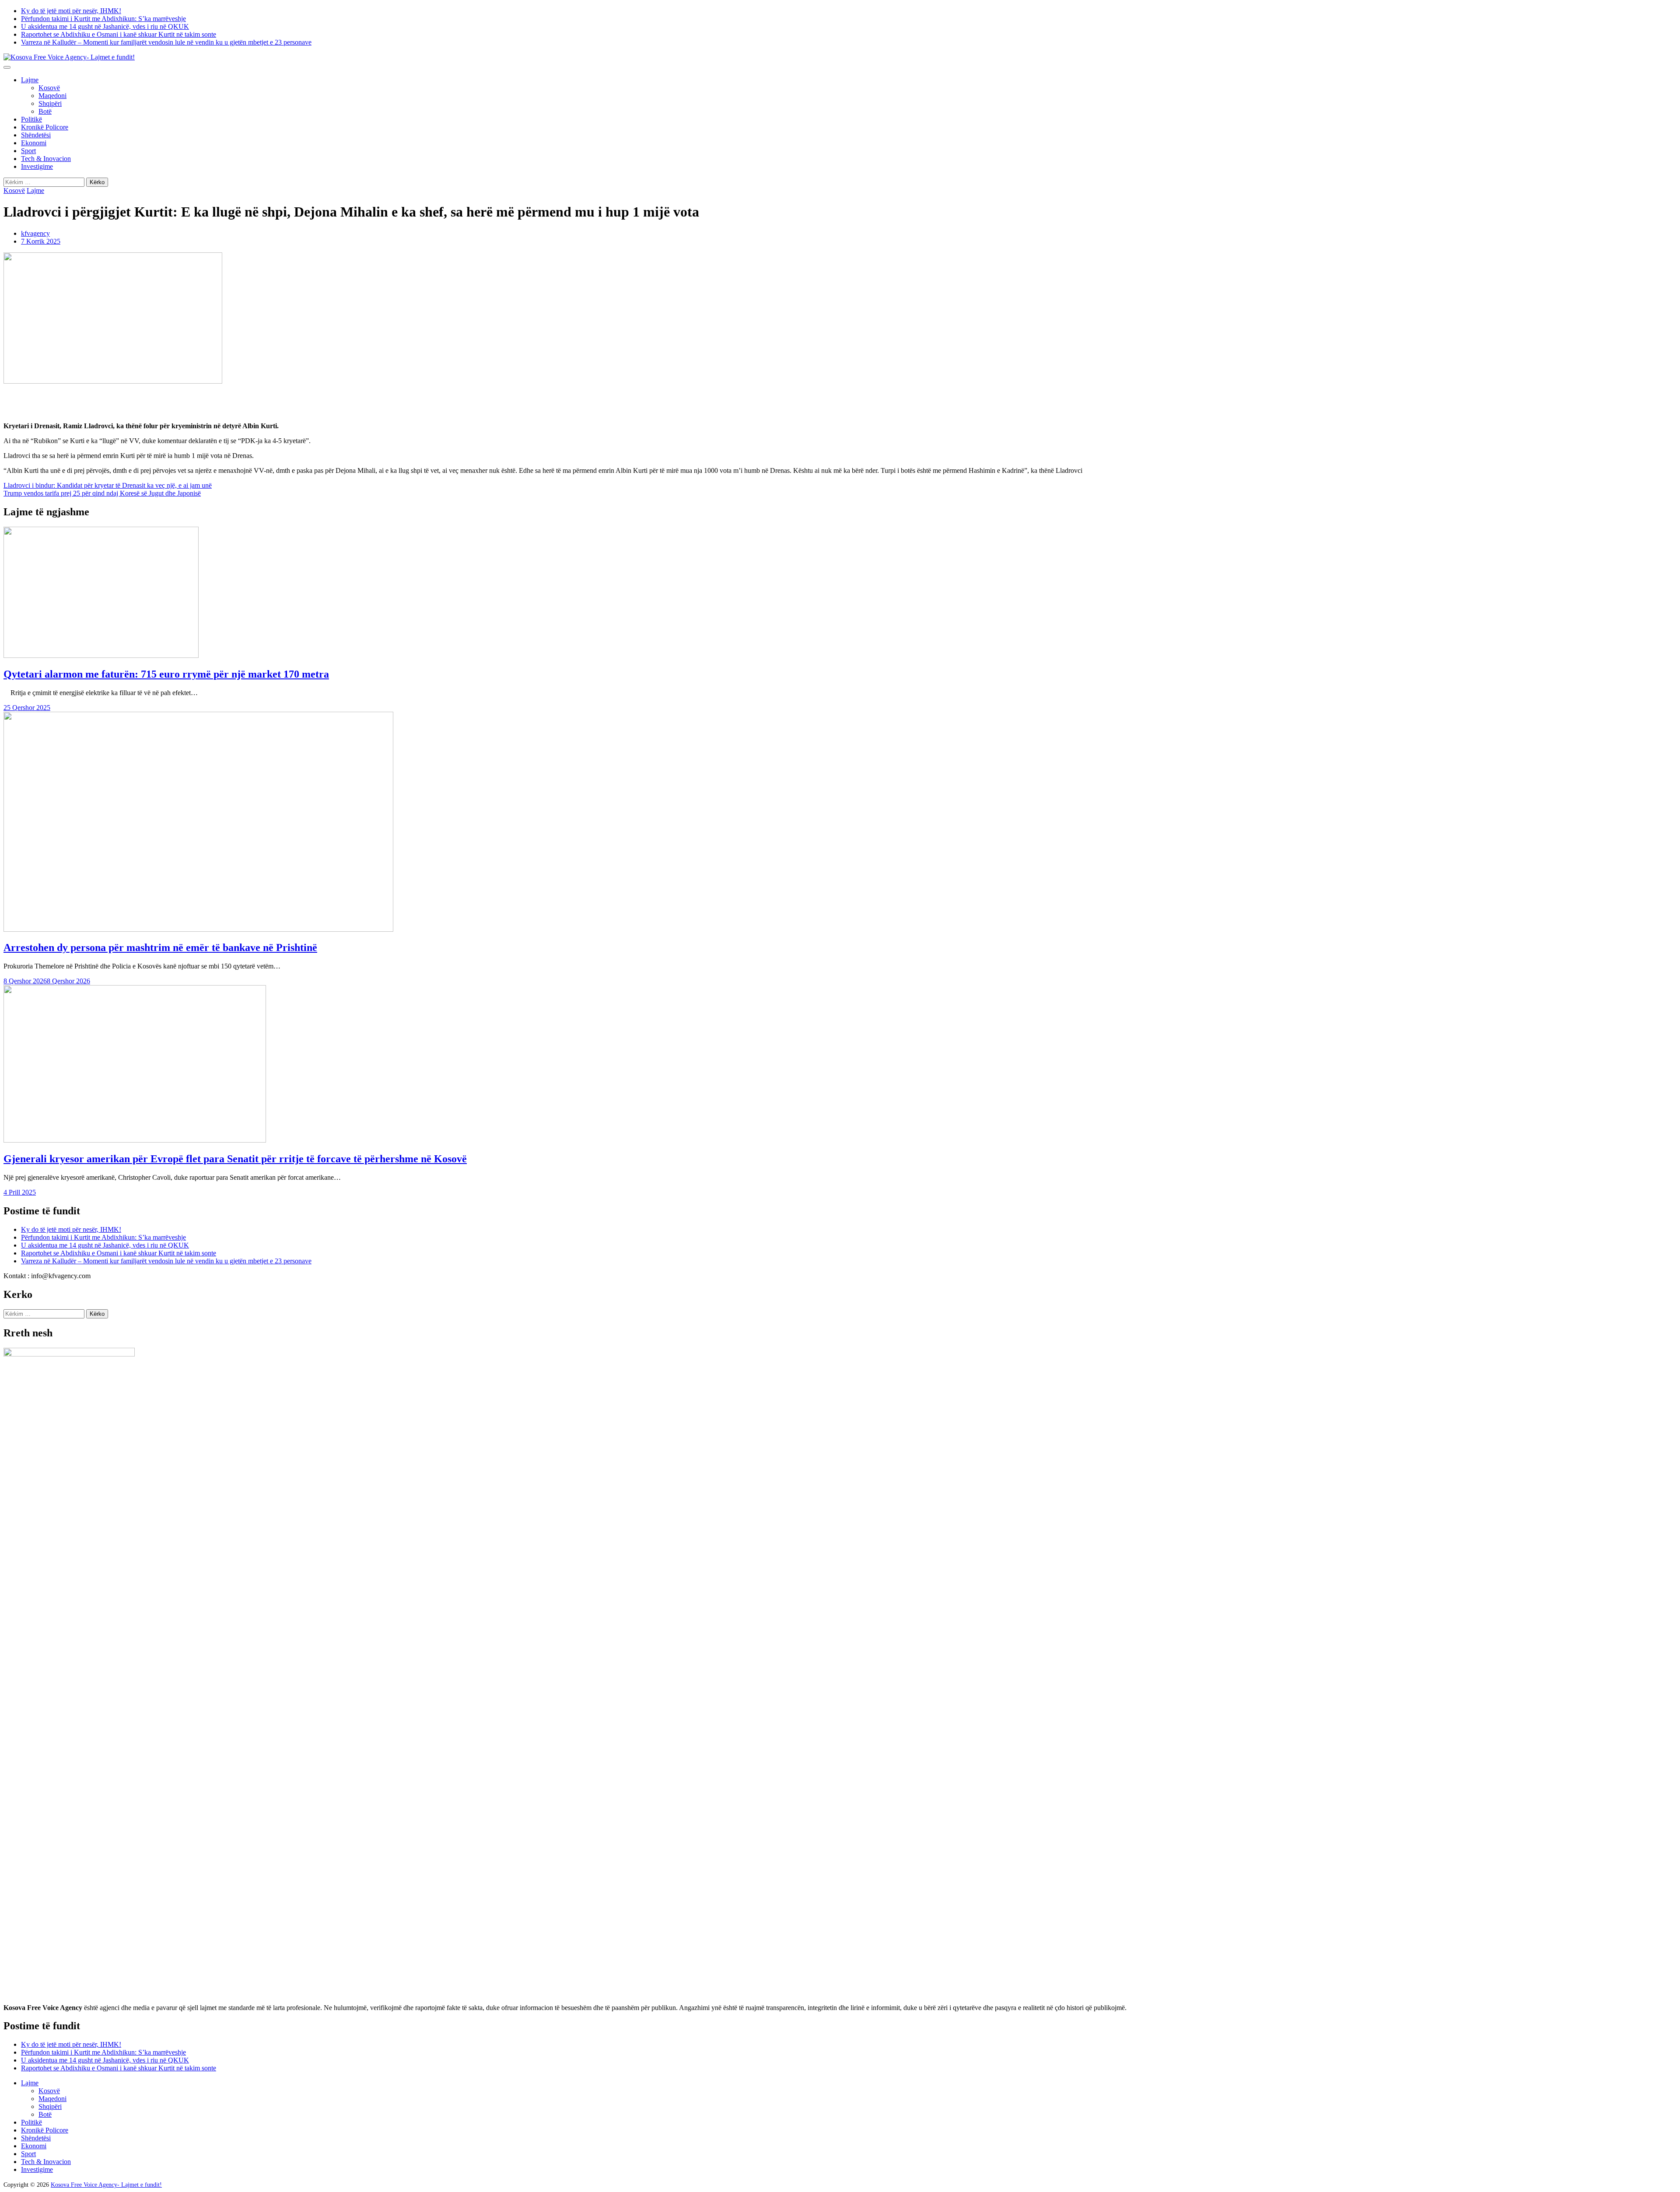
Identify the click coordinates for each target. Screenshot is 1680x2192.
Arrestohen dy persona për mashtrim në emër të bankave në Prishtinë (160, 947)
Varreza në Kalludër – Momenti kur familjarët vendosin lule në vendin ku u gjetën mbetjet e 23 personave (166, 42)
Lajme (30, 80)
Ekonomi (34, 143)
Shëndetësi (36, 135)
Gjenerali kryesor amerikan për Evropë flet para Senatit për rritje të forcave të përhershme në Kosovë (235, 1159)
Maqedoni (52, 96)
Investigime (37, 166)
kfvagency (35, 233)
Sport (28, 151)
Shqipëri (50, 103)
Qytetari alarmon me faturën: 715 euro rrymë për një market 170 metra (166, 674)
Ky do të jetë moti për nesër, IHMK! (71, 11)
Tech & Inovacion (46, 159)
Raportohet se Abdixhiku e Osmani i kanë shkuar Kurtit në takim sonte (119, 34)
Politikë (31, 119)
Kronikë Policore (45, 127)
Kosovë (49, 88)
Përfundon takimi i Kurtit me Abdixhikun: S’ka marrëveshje (103, 19)
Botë (45, 111)
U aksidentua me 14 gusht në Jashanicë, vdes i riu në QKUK (105, 26)
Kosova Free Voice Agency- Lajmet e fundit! (106, 2185)
